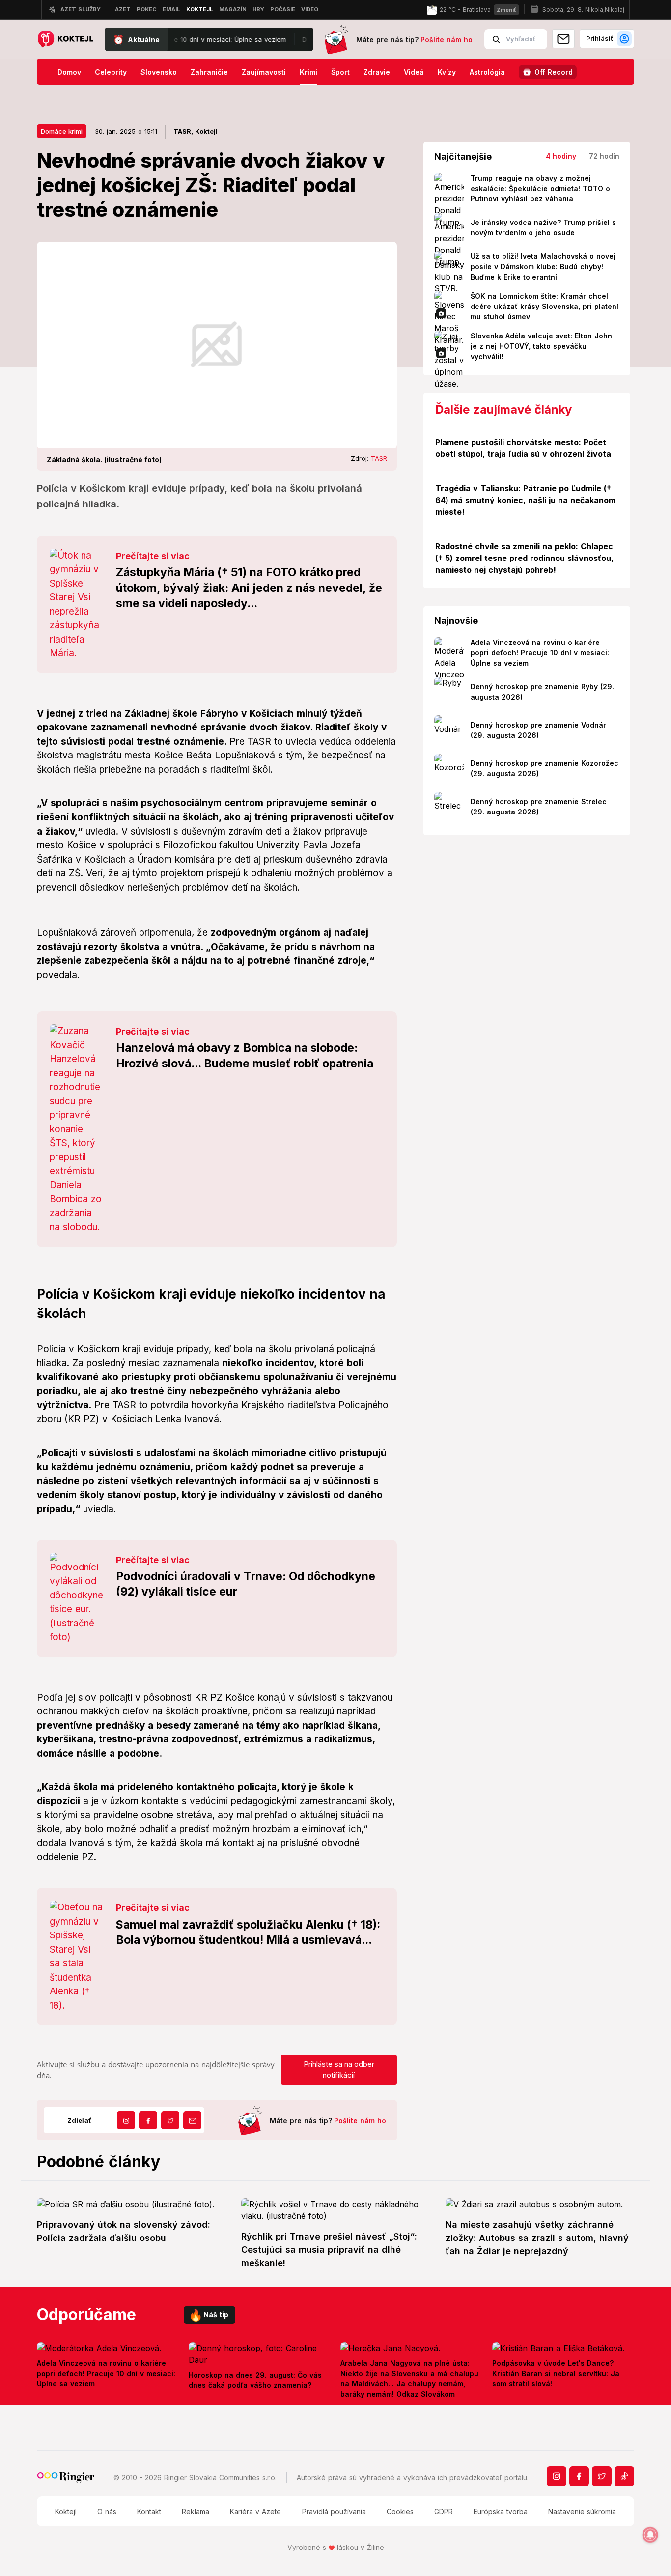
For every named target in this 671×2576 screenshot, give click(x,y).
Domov (69, 72)
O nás (107, 2511)
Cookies (400, 2511)
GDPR (444, 2511)
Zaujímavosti (264, 72)
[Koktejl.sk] (65, 40)
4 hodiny (561, 156)
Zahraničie (209, 72)
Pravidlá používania (334, 2511)
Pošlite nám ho (447, 40)
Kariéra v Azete (255, 2511)
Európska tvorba (501, 2511)
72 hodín (604, 156)
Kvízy (447, 72)
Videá (414, 72)
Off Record (554, 72)
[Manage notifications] (650, 2535)
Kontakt (149, 2511)
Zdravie (377, 72)
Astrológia (487, 72)
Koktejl (66, 2511)
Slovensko (159, 72)
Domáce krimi (62, 131)
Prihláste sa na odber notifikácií (339, 2070)
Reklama (196, 2511)
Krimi (308, 72)
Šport (340, 72)
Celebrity (111, 72)
